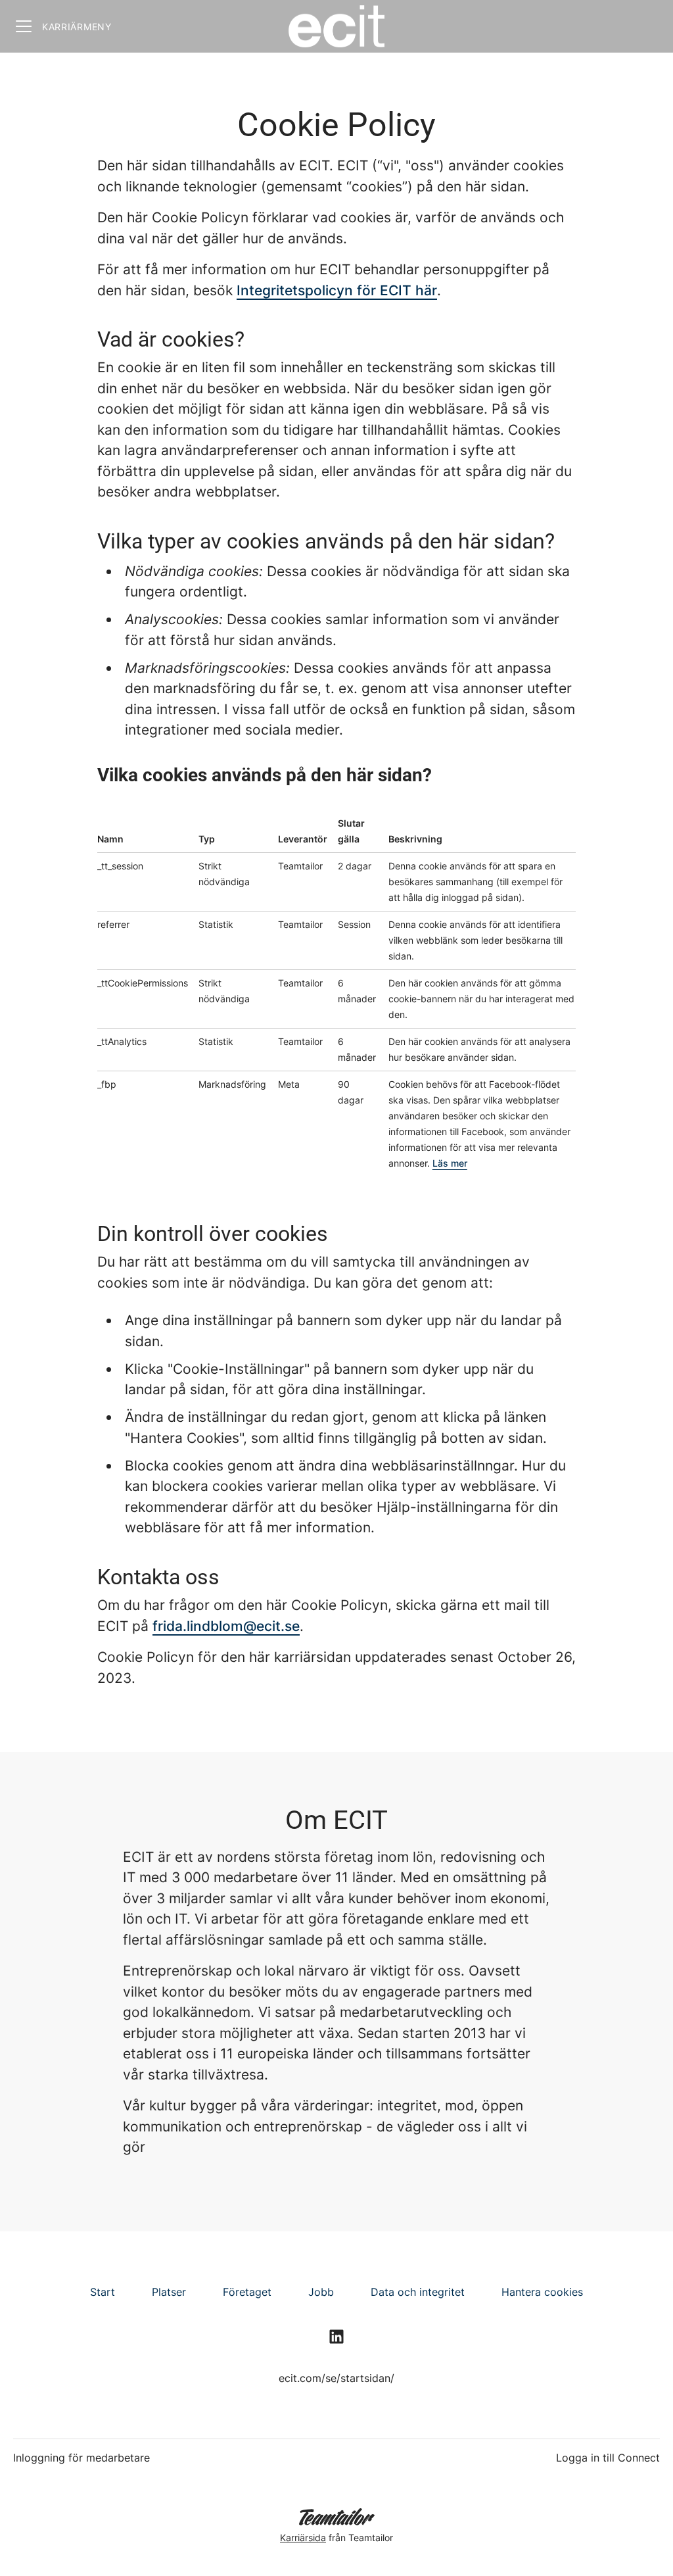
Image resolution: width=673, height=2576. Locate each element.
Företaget (247, 2292)
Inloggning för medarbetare (81, 2458)
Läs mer (450, 1163)
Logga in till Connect (608, 2458)
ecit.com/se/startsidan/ (336, 2378)
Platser (169, 2292)
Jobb (321, 2292)
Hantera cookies (542, 2292)
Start (103, 2292)
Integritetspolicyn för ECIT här (337, 290)
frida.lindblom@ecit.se (226, 1626)
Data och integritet (418, 2292)
